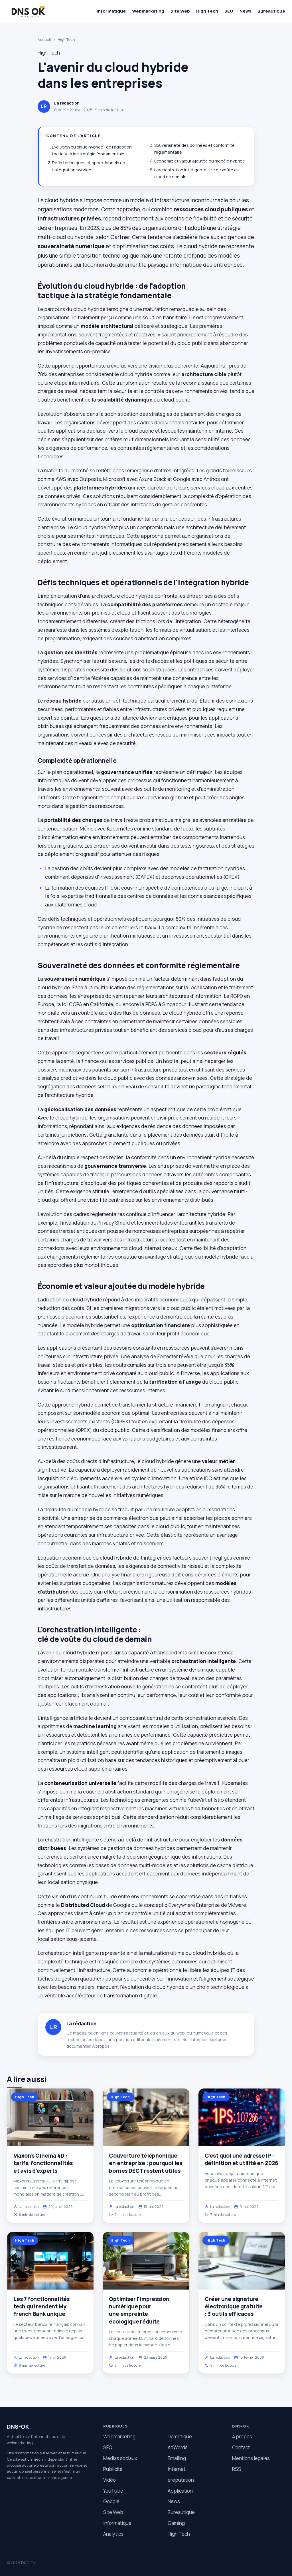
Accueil (44, 39)
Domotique (180, 2436)
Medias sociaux (120, 2458)
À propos (101, 2046)
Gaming (176, 2523)
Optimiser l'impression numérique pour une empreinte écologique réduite (139, 2310)
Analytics (113, 2534)
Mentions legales (251, 2458)
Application (180, 2491)
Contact (241, 2447)
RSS (237, 2469)
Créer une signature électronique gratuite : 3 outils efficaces (234, 2306)
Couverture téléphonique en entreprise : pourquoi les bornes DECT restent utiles (146, 2163)
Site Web (180, 11)
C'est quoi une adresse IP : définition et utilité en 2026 (242, 2159)
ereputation (181, 2480)
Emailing (177, 2458)
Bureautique (271, 11)
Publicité (113, 2469)
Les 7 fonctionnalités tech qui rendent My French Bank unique (41, 2306)
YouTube (113, 2491)
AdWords (178, 2447)
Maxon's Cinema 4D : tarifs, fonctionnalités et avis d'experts (43, 2163)
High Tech (207, 11)
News (245, 11)
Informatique (111, 11)
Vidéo (109, 2480)
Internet (177, 2469)
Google (111, 2501)
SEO (229, 11)
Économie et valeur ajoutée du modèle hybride (200, 161)
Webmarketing (148, 11)
